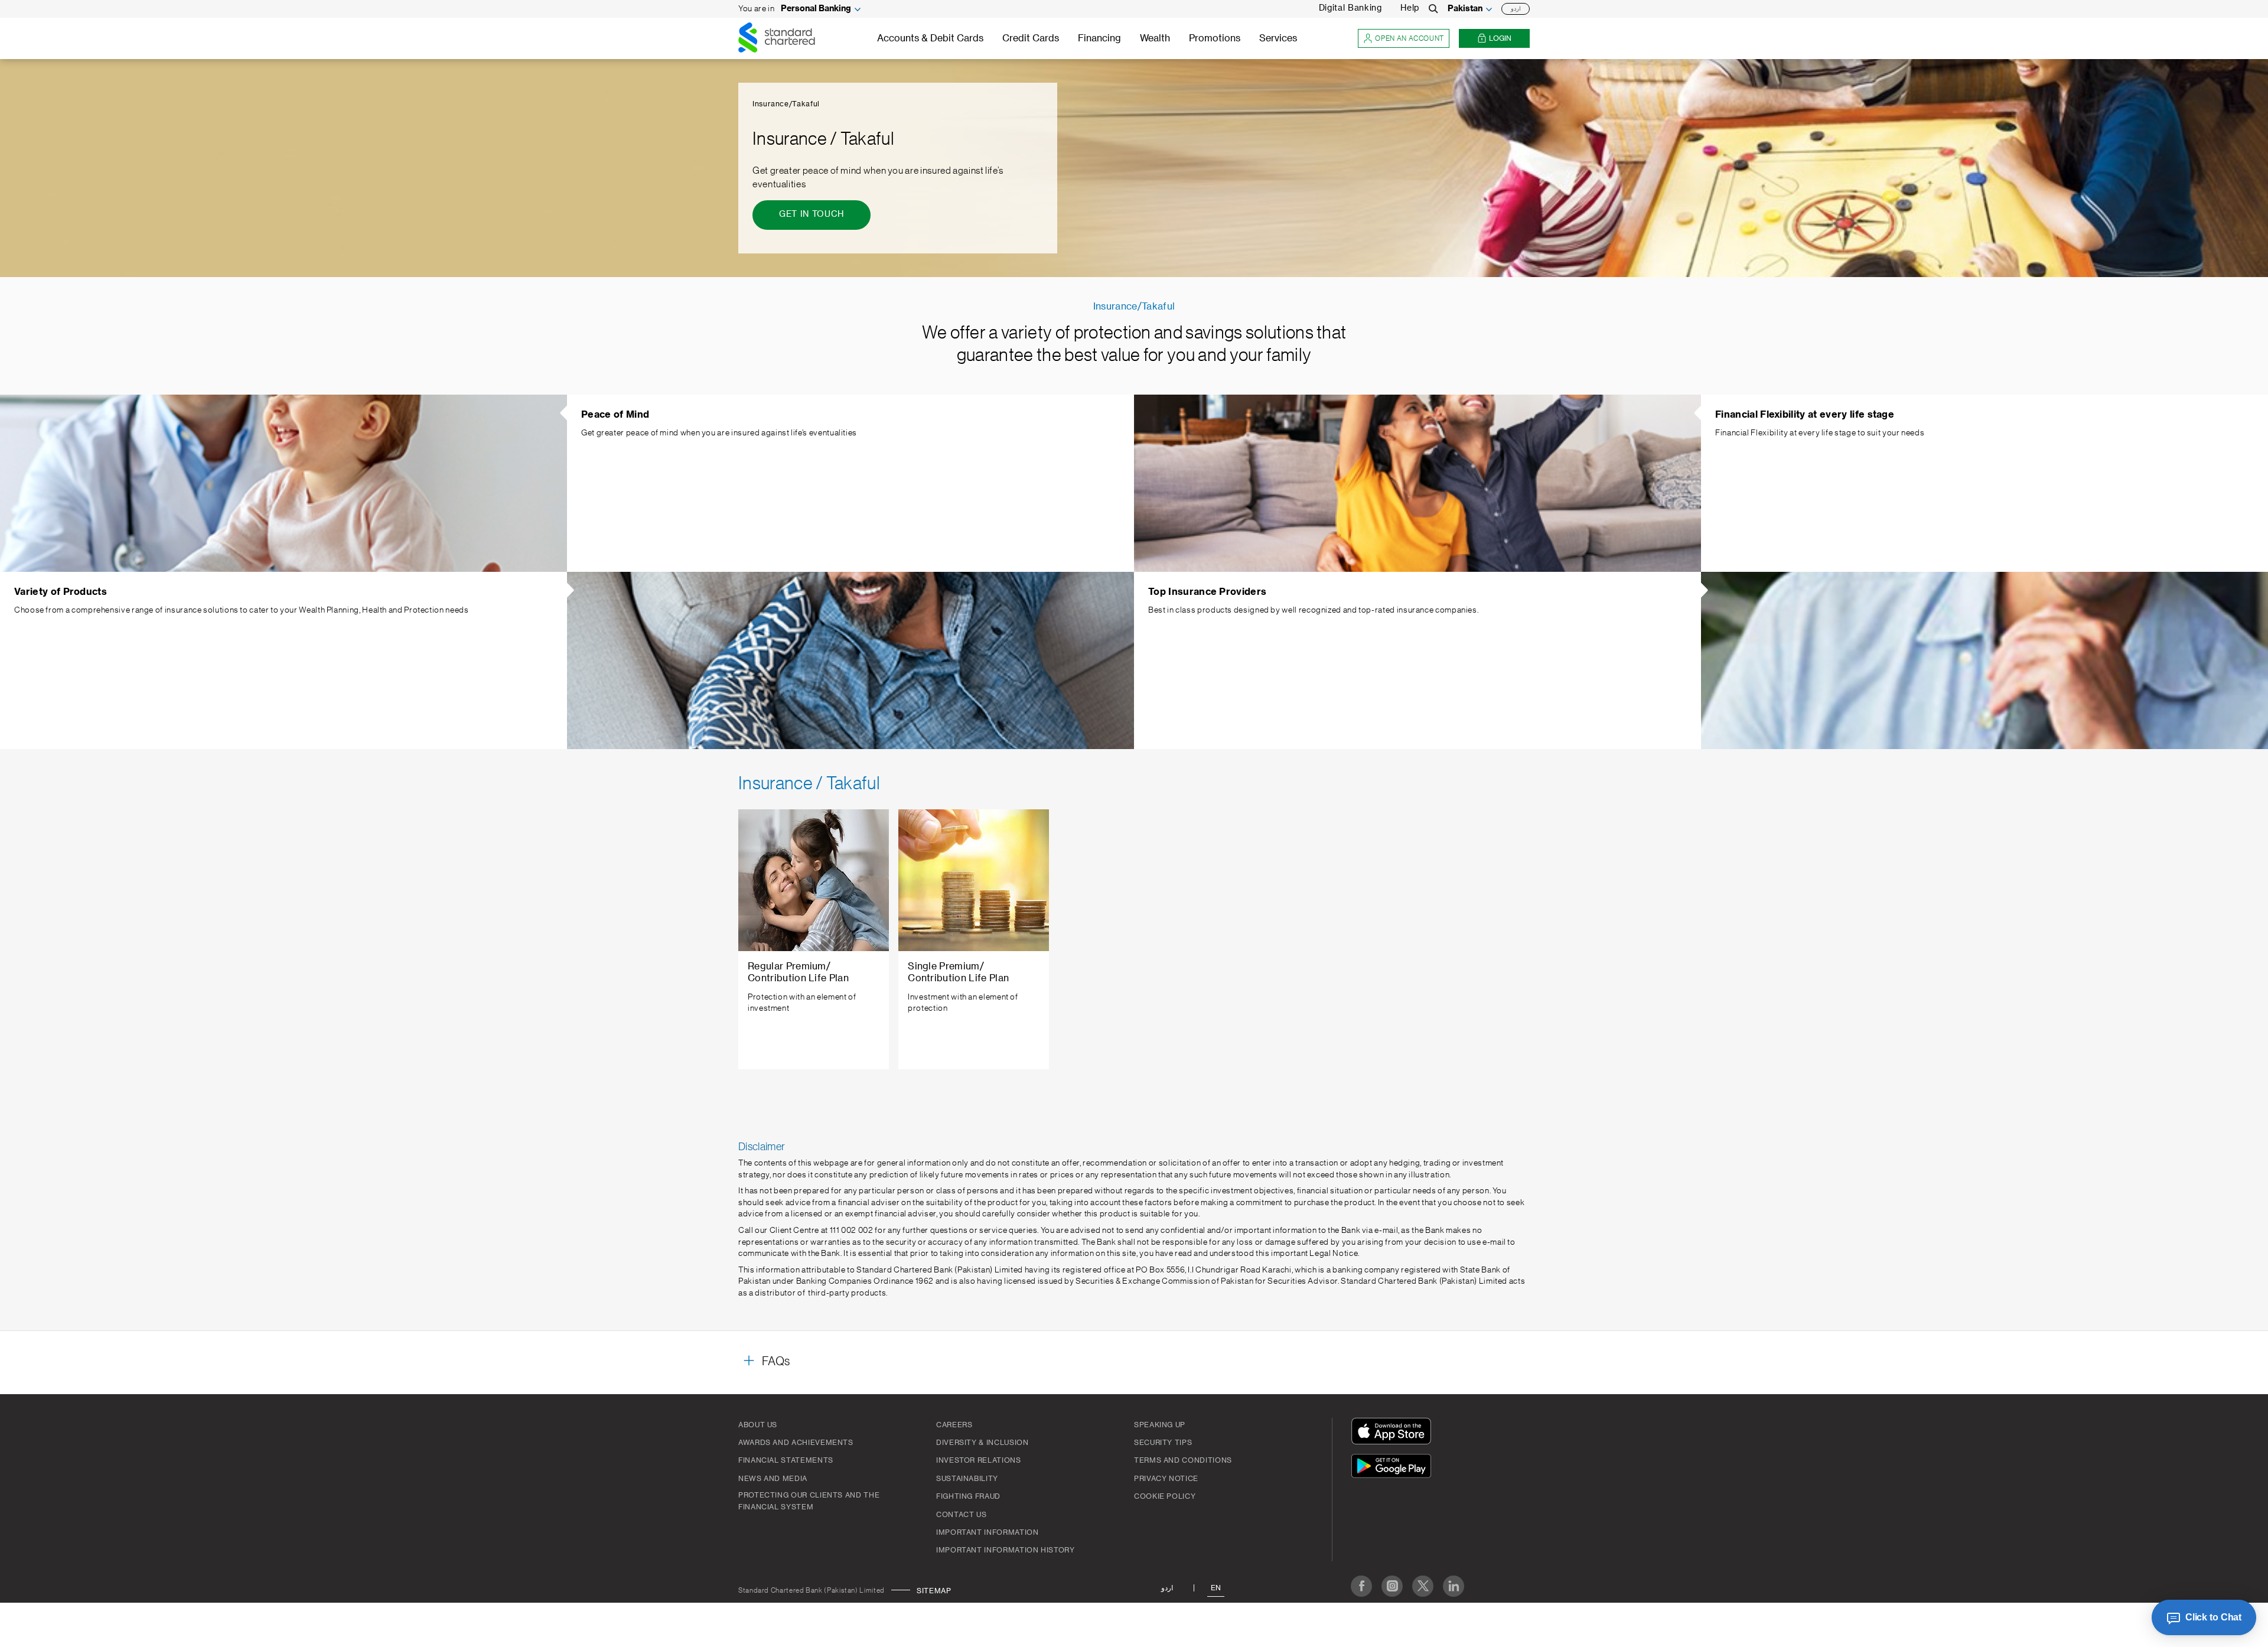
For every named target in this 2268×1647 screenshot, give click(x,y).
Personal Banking (816, 9)
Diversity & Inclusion (982, 1443)
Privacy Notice (1166, 1479)
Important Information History (1006, 1550)
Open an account (1410, 38)
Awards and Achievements (796, 1443)
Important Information (987, 1532)
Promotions (1215, 38)
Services (1278, 38)
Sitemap (934, 1591)
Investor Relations (979, 1460)
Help (1410, 8)
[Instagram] (1392, 1586)
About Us (758, 1425)
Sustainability (967, 1479)
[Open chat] (2204, 1617)
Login (1500, 38)
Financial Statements (786, 1460)
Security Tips (1163, 1443)
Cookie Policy (1165, 1496)
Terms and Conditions (1183, 1460)
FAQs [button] (776, 1362)
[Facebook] (1361, 1586)
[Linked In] (1454, 1586)
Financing (1099, 38)
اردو (1516, 9)
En (1216, 1588)
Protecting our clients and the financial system (809, 1501)
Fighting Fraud (968, 1496)
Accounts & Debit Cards (930, 38)
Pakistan (1465, 9)
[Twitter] (1423, 1586)
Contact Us (961, 1515)
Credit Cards (1031, 38)
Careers (954, 1425)
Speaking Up (1160, 1425)
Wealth (1155, 38)
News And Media (773, 1479)
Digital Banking (1350, 8)
